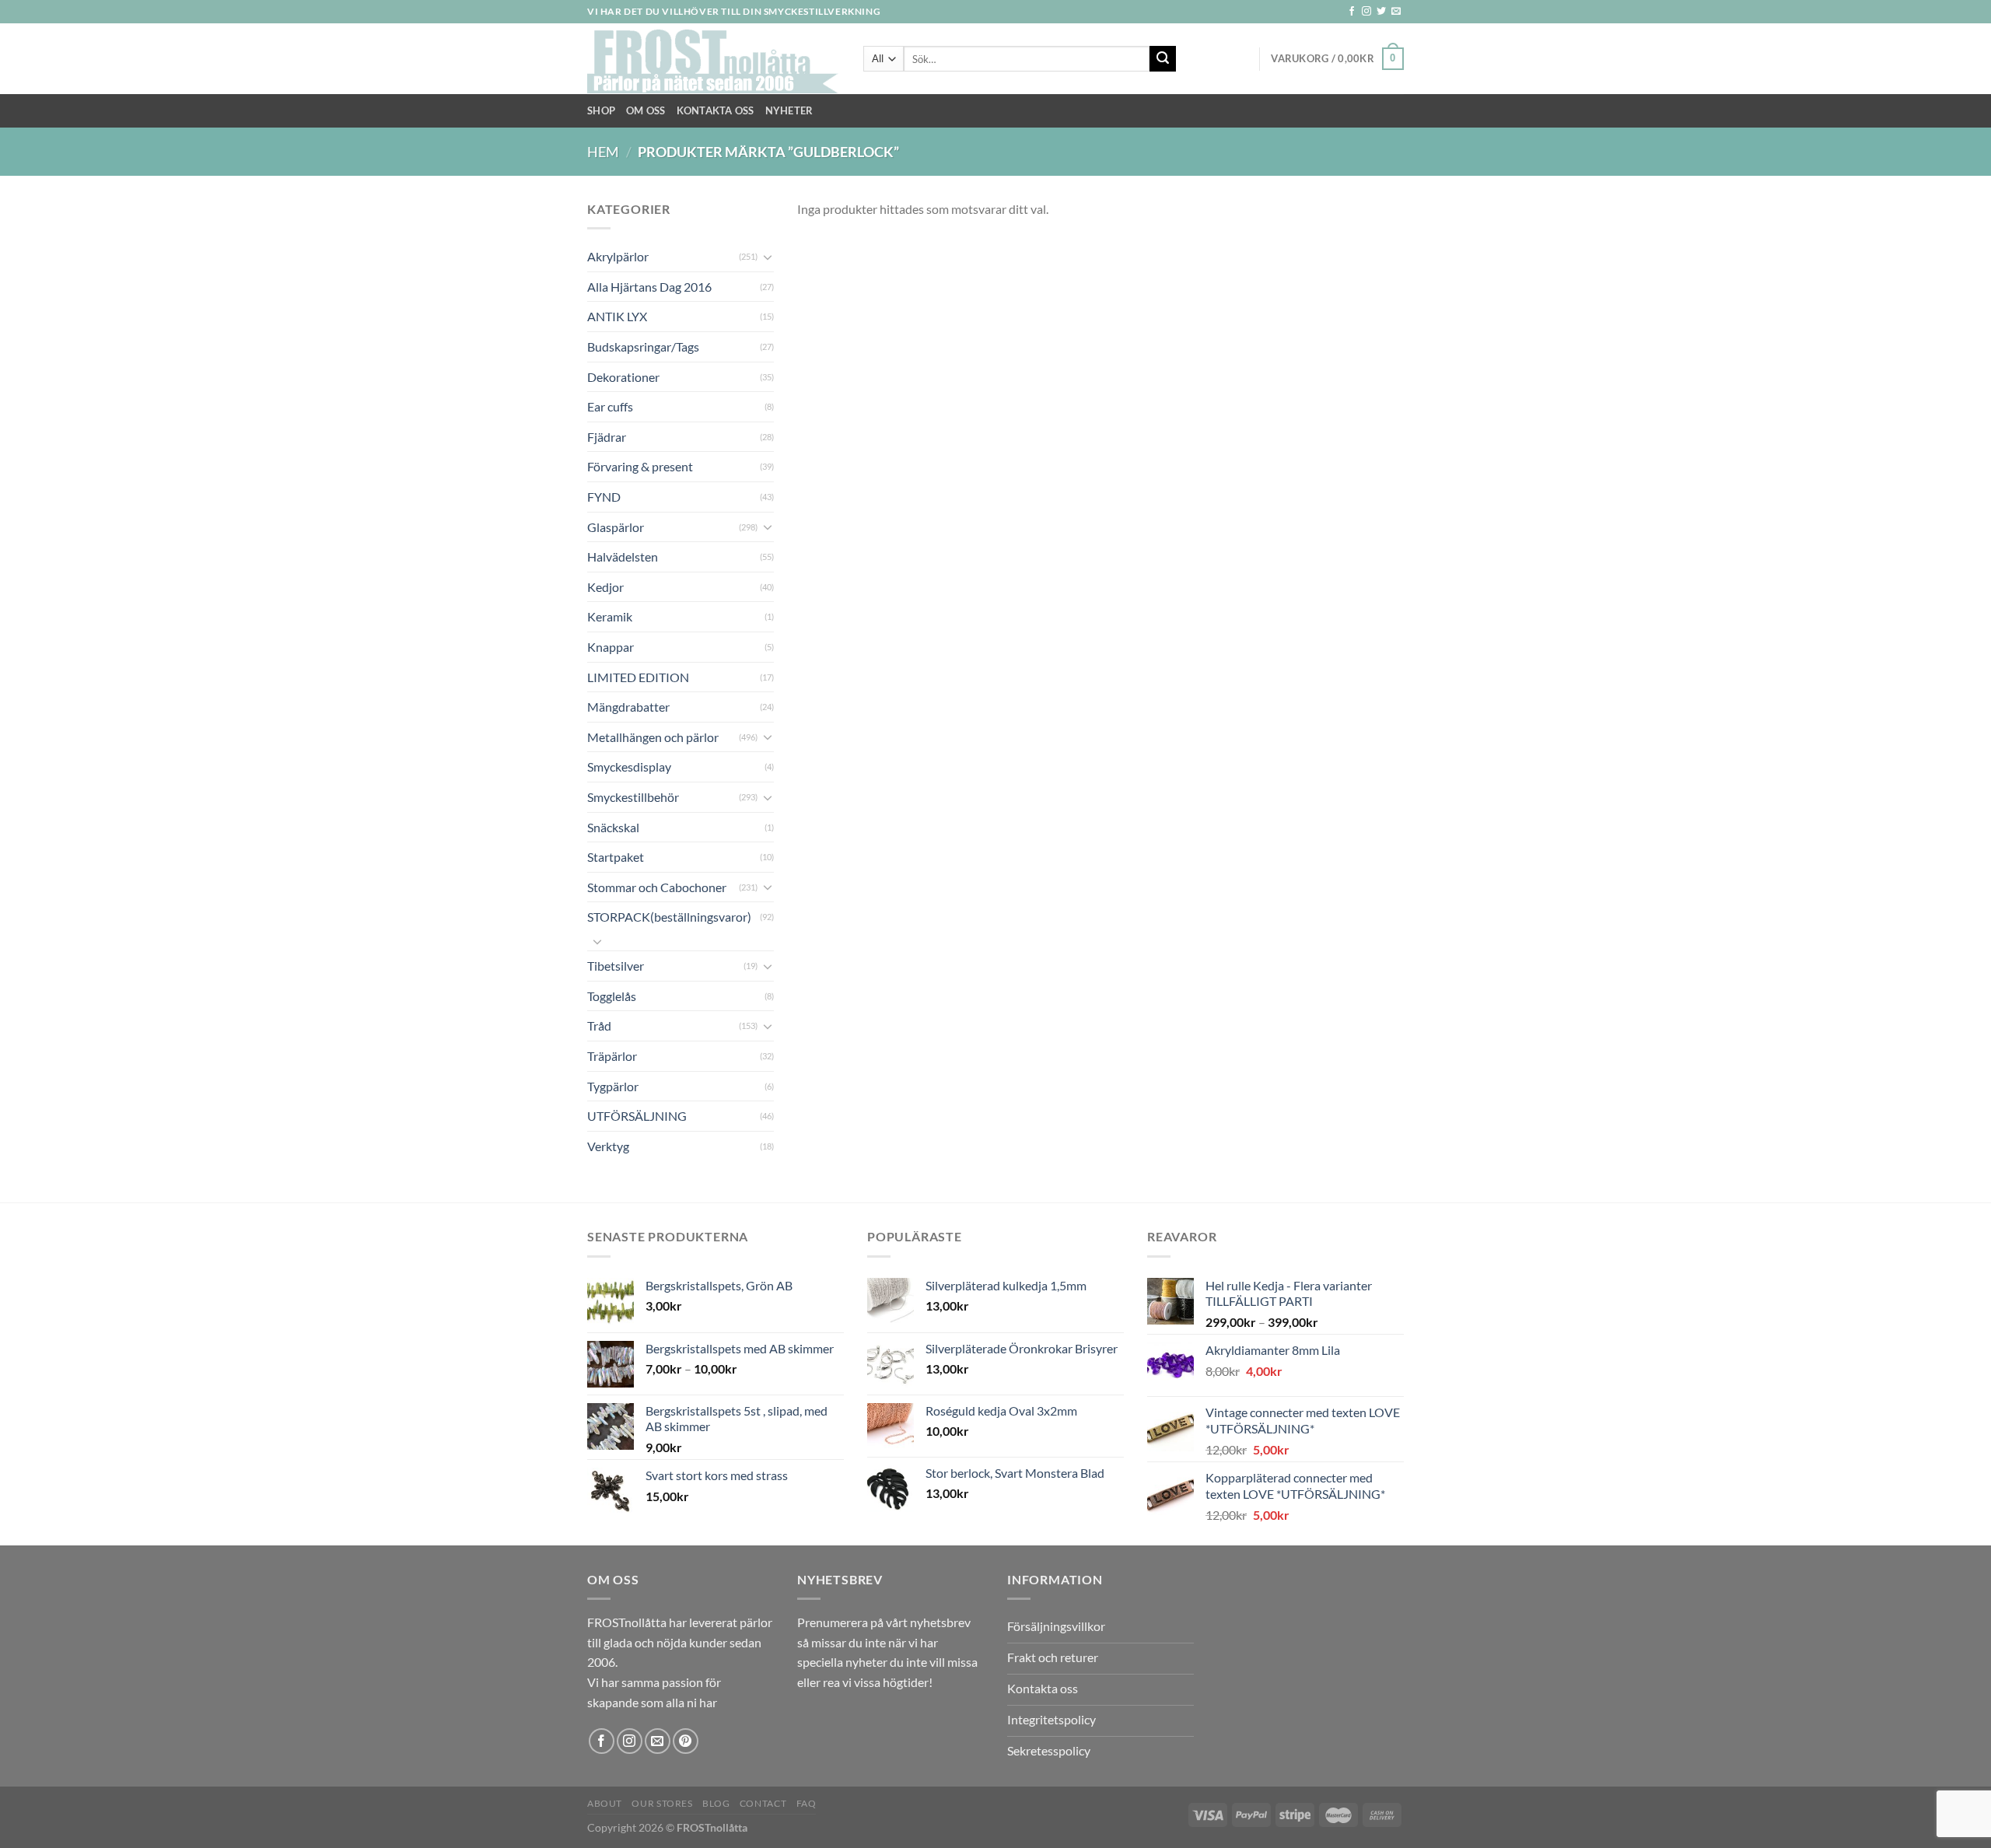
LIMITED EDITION (638, 677)
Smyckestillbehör (633, 797)
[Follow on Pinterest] (686, 1741)
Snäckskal (613, 827)
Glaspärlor (616, 527)
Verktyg (608, 1146)
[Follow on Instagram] (1366, 12)
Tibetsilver (616, 966)
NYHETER (789, 110)
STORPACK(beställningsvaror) (669, 917)
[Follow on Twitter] (1381, 12)
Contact (763, 1803)
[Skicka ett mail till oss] (1396, 12)
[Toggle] (768, 257)
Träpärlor (612, 1056)
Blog (716, 1803)
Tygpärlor (613, 1086)
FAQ (807, 1803)
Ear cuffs (610, 406)
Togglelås (612, 996)
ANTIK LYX (617, 316)
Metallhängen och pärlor (653, 737)
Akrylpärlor (618, 256)
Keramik (610, 616)
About (605, 1803)
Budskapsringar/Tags (643, 346)
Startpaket (616, 857)
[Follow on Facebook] (1352, 12)
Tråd (599, 1025)
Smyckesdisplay (629, 766)
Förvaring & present (640, 466)
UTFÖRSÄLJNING (637, 1116)
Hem (603, 152)
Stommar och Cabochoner (657, 887)
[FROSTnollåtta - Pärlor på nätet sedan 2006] (714, 59)
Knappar (611, 647)
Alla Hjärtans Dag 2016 (649, 287)
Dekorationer (623, 377)
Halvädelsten (623, 556)
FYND (604, 497)
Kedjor (605, 587)
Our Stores (662, 1803)
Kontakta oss (716, 110)
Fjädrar (607, 437)
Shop (601, 110)
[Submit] (1163, 59)
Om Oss (646, 110)
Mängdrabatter (628, 707)
